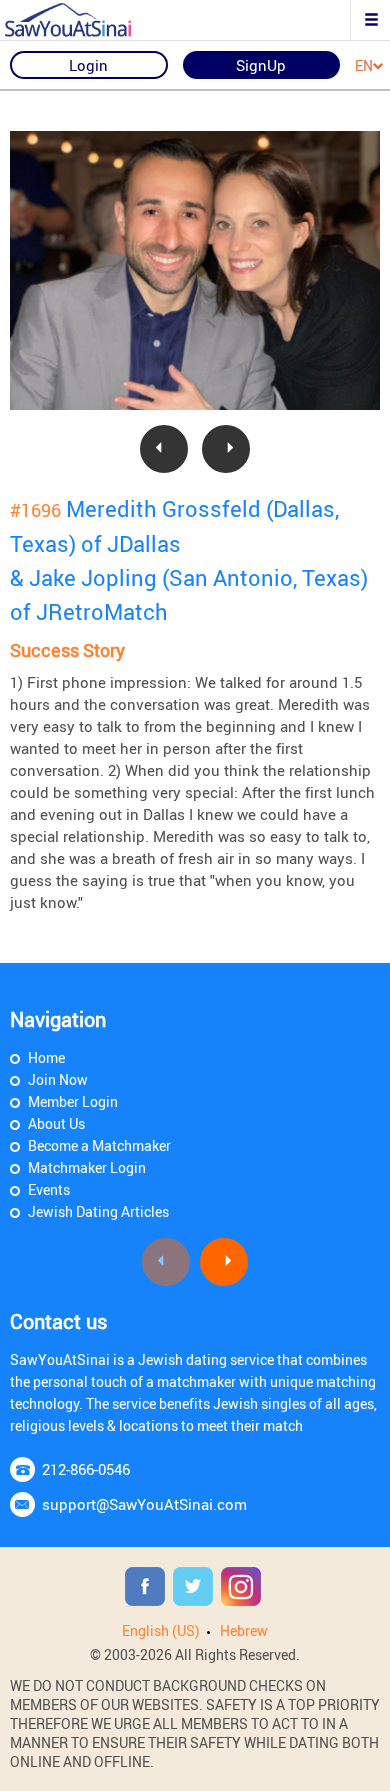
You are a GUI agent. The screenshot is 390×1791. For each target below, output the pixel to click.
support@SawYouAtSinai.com (144, 1504)
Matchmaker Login (87, 1167)
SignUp (261, 65)
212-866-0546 (86, 1469)
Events (49, 1189)
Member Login (73, 1101)
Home (46, 1057)
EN (364, 66)
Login (88, 65)
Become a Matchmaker (99, 1145)
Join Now (58, 1079)
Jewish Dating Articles (98, 1211)
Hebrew (244, 1630)
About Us (56, 1123)
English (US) (161, 1630)
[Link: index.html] (85, 20)
